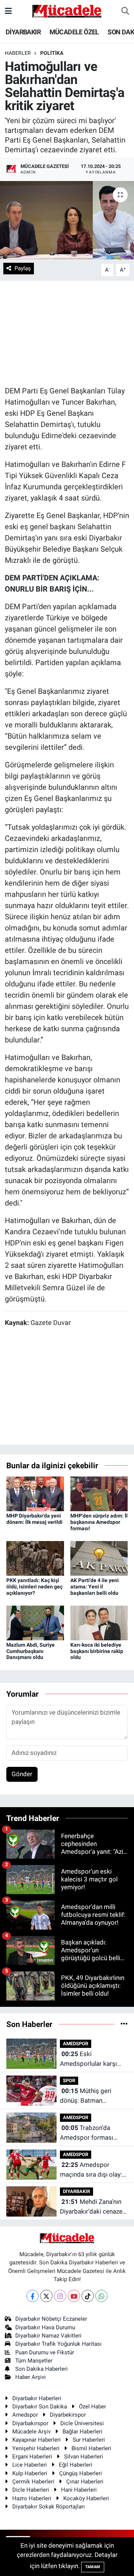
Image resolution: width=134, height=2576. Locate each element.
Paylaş (23, 268)
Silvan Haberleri (84, 2457)
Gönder (22, 1774)
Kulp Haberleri (30, 2473)
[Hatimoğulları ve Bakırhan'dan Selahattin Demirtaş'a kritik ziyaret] (67, 220)
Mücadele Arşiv (31, 2432)
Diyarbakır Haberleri (37, 2398)
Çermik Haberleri (33, 2482)
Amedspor (25, 2415)
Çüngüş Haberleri (81, 2473)
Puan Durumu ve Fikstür (45, 2352)
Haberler (18, 53)
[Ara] (125, 11)
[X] (46, 2296)
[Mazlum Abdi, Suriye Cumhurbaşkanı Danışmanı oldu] (35, 1622)
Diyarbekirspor (68, 2415)
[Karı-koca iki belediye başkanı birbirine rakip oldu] (99, 1622)
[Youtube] (74, 2296)
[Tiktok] (88, 2296)
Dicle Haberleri (31, 2490)
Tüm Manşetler (34, 2361)
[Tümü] (124, 2024)
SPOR (69, 2081)
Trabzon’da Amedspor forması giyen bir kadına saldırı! (92, 2133)
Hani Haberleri (79, 2490)
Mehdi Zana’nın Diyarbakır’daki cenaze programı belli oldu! (91, 2207)
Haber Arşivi (31, 2377)
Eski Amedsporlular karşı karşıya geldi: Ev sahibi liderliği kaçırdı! (92, 2059)
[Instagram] (60, 2296)
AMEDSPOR (76, 2044)
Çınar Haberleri (85, 2482)
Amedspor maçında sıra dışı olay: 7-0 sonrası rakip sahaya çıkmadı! (91, 2170)
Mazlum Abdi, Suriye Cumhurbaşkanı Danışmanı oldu (31, 1651)
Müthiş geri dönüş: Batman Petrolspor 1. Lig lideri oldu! (91, 2096)
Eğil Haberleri (76, 2465)
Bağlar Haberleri (82, 2432)
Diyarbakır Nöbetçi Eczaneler (51, 2319)
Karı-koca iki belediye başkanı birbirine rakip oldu (97, 1651)
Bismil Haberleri (91, 2448)
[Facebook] (33, 2296)
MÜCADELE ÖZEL (74, 32)
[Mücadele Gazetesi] (67, 10)
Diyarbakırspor (30, 2423)
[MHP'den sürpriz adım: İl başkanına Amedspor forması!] (99, 1493)
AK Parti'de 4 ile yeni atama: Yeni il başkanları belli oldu (95, 1587)
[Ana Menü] (8, 11)
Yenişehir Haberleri (36, 2448)
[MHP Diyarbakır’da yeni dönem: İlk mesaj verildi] (35, 1493)
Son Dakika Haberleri (42, 2369)
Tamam (93, 2567)
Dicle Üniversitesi (82, 2423)
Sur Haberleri (89, 2440)
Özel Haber (92, 2407)
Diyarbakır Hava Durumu (45, 2327)
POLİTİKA (52, 53)
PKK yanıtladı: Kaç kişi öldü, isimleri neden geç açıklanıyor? (34, 1587)
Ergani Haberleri (32, 2457)
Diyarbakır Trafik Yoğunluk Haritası (58, 2344)
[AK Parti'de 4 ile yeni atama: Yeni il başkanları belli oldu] (99, 1558)
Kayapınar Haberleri (36, 2440)
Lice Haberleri (30, 2465)
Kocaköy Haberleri (86, 2498)
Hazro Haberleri (32, 2498)
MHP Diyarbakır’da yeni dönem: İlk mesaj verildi (34, 1519)
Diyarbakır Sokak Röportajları (49, 2507)
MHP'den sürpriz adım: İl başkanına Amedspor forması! (99, 1522)
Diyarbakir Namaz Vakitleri (48, 2336)
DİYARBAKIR (23, 32)
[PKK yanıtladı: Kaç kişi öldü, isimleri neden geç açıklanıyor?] (35, 1558)
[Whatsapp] (101, 2296)
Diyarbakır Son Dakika (40, 2407)
